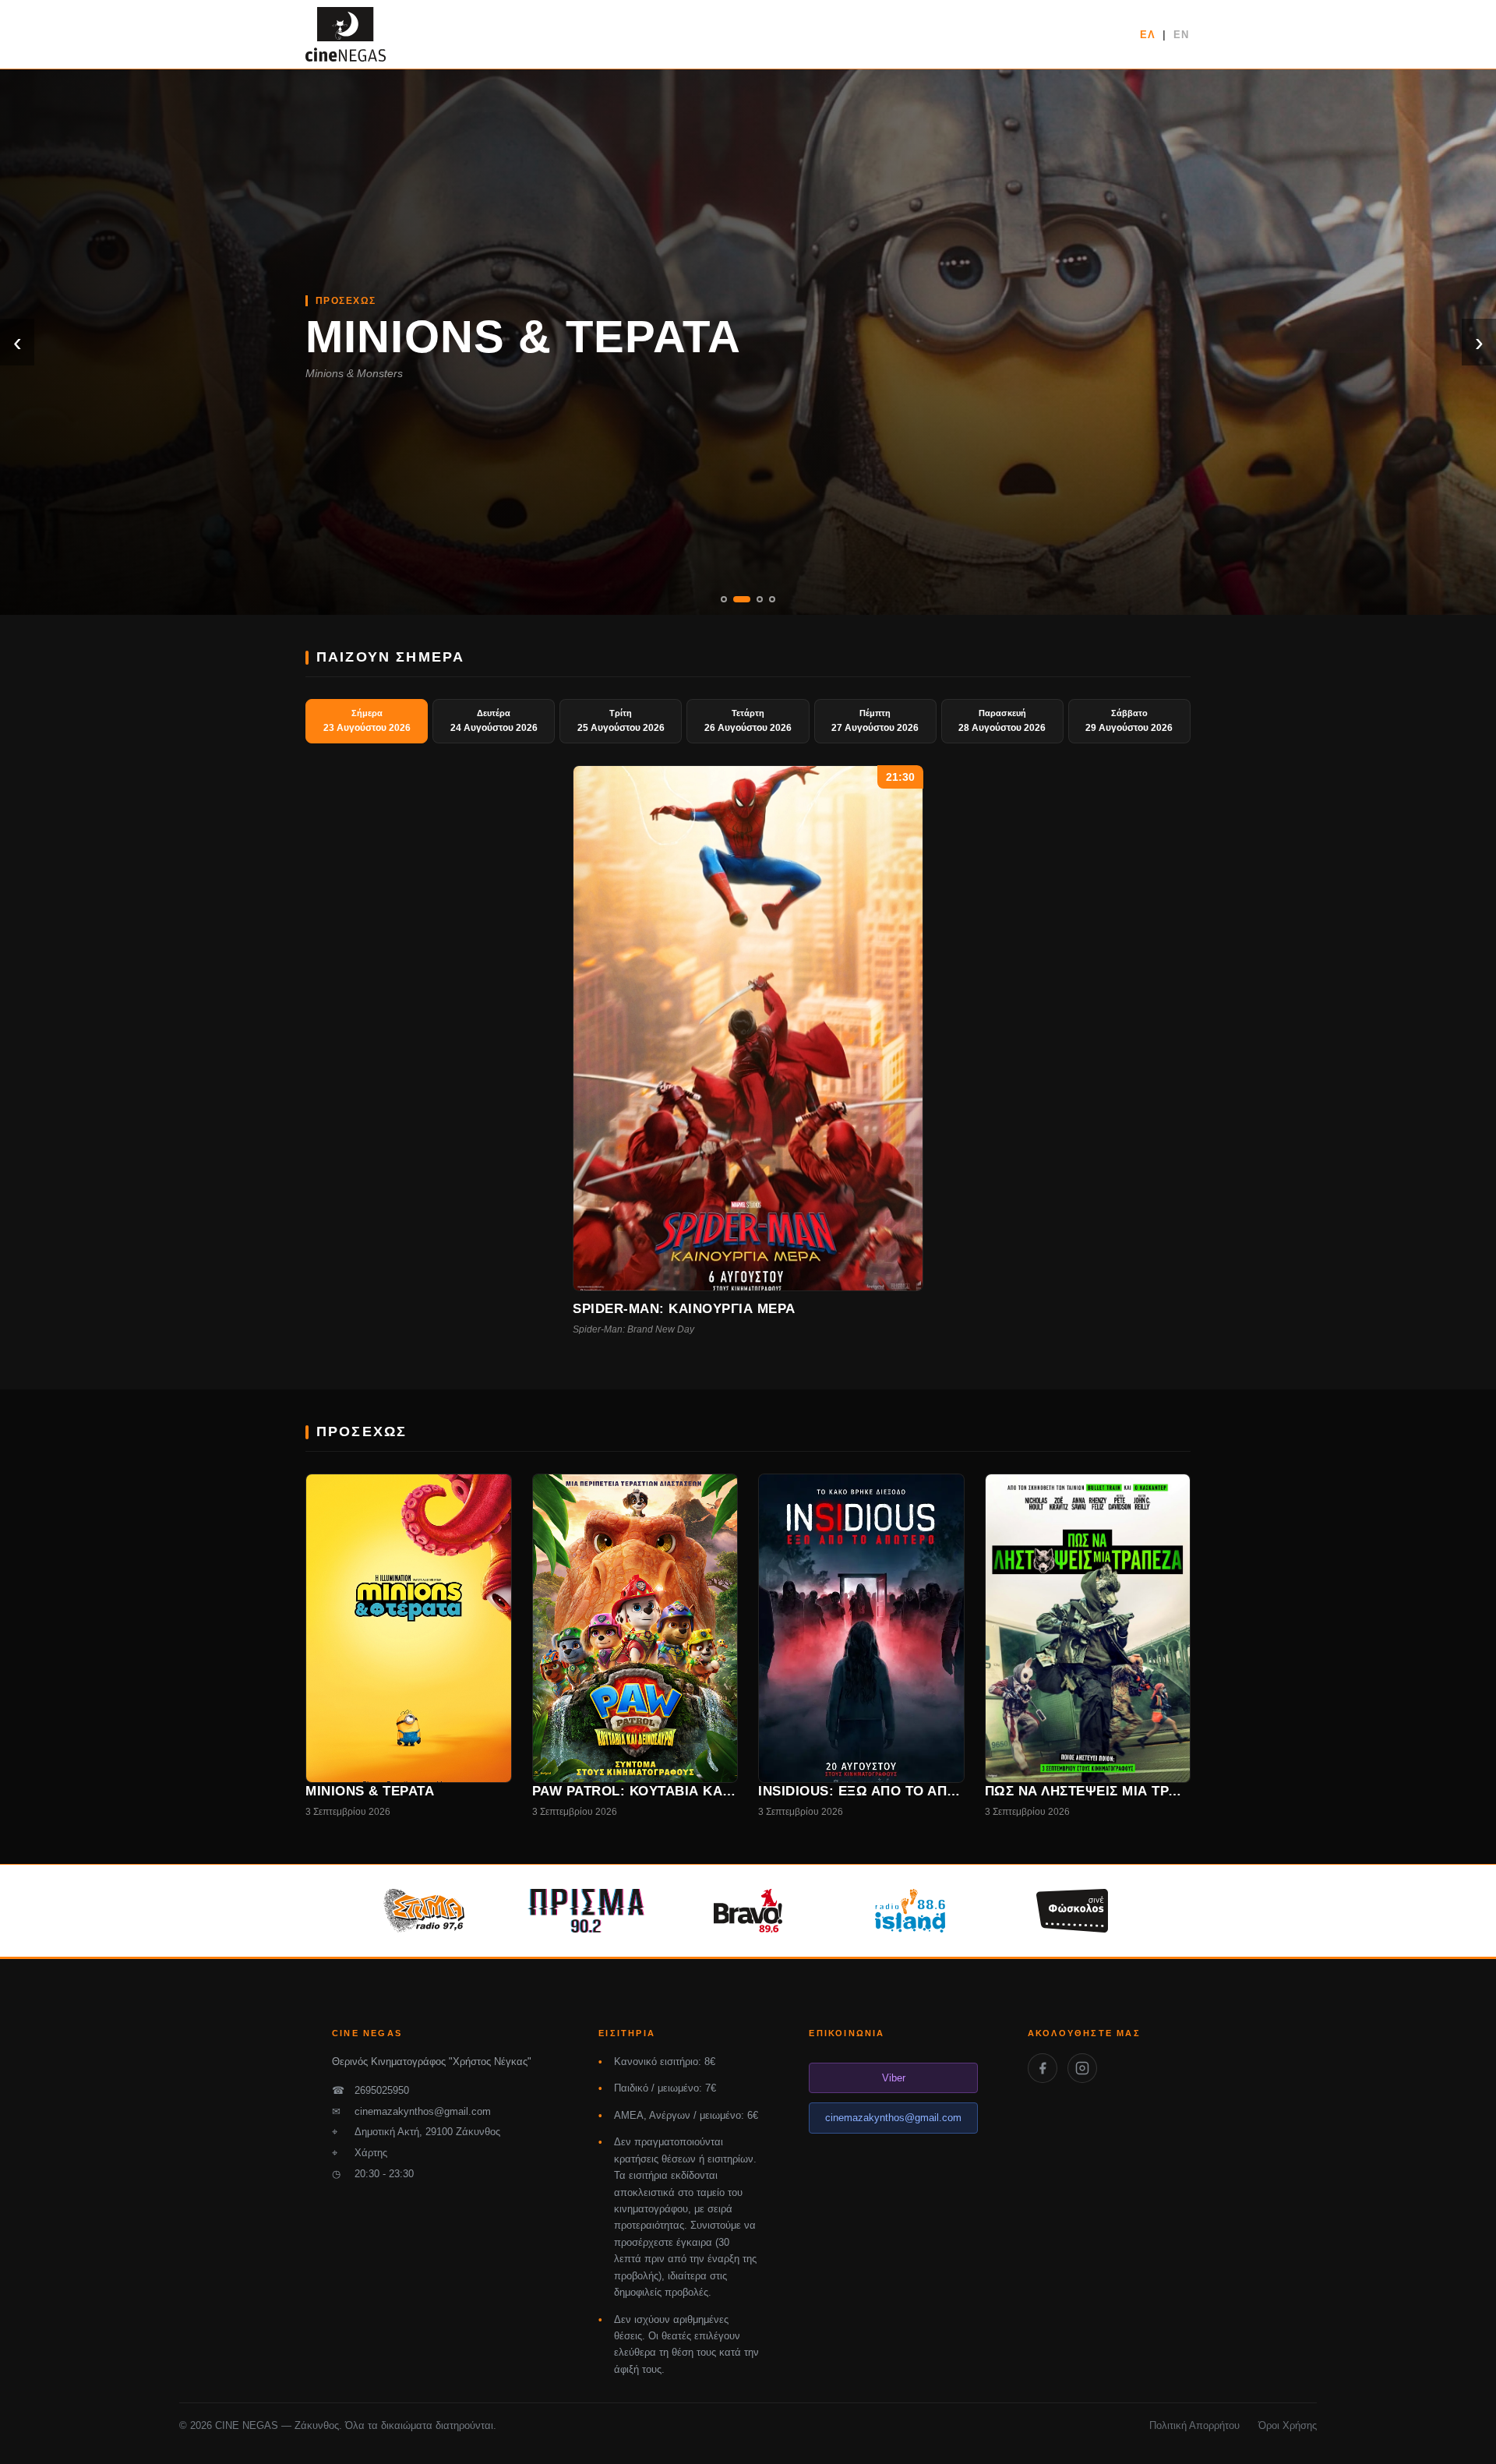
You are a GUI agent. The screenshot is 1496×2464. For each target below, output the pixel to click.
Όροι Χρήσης (1288, 2425)
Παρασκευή (1002, 721)
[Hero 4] (772, 599)
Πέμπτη (875, 721)
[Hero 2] (742, 599)
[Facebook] (1043, 2068)
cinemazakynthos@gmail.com (411, 2111)
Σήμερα (367, 721)
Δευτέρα (494, 721)
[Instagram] (1082, 2068)
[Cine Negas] (346, 34)
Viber (894, 2078)
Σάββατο (1129, 721)
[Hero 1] (724, 599)
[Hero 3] (760, 599)
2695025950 (370, 2090)
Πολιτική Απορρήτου (1194, 2425)
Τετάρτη (748, 721)
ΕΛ (1148, 35)
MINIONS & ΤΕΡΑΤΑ (524, 336)
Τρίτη (621, 721)
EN (1181, 35)
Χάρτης (360, 2153)
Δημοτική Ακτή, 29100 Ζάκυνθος (416, 2132)
